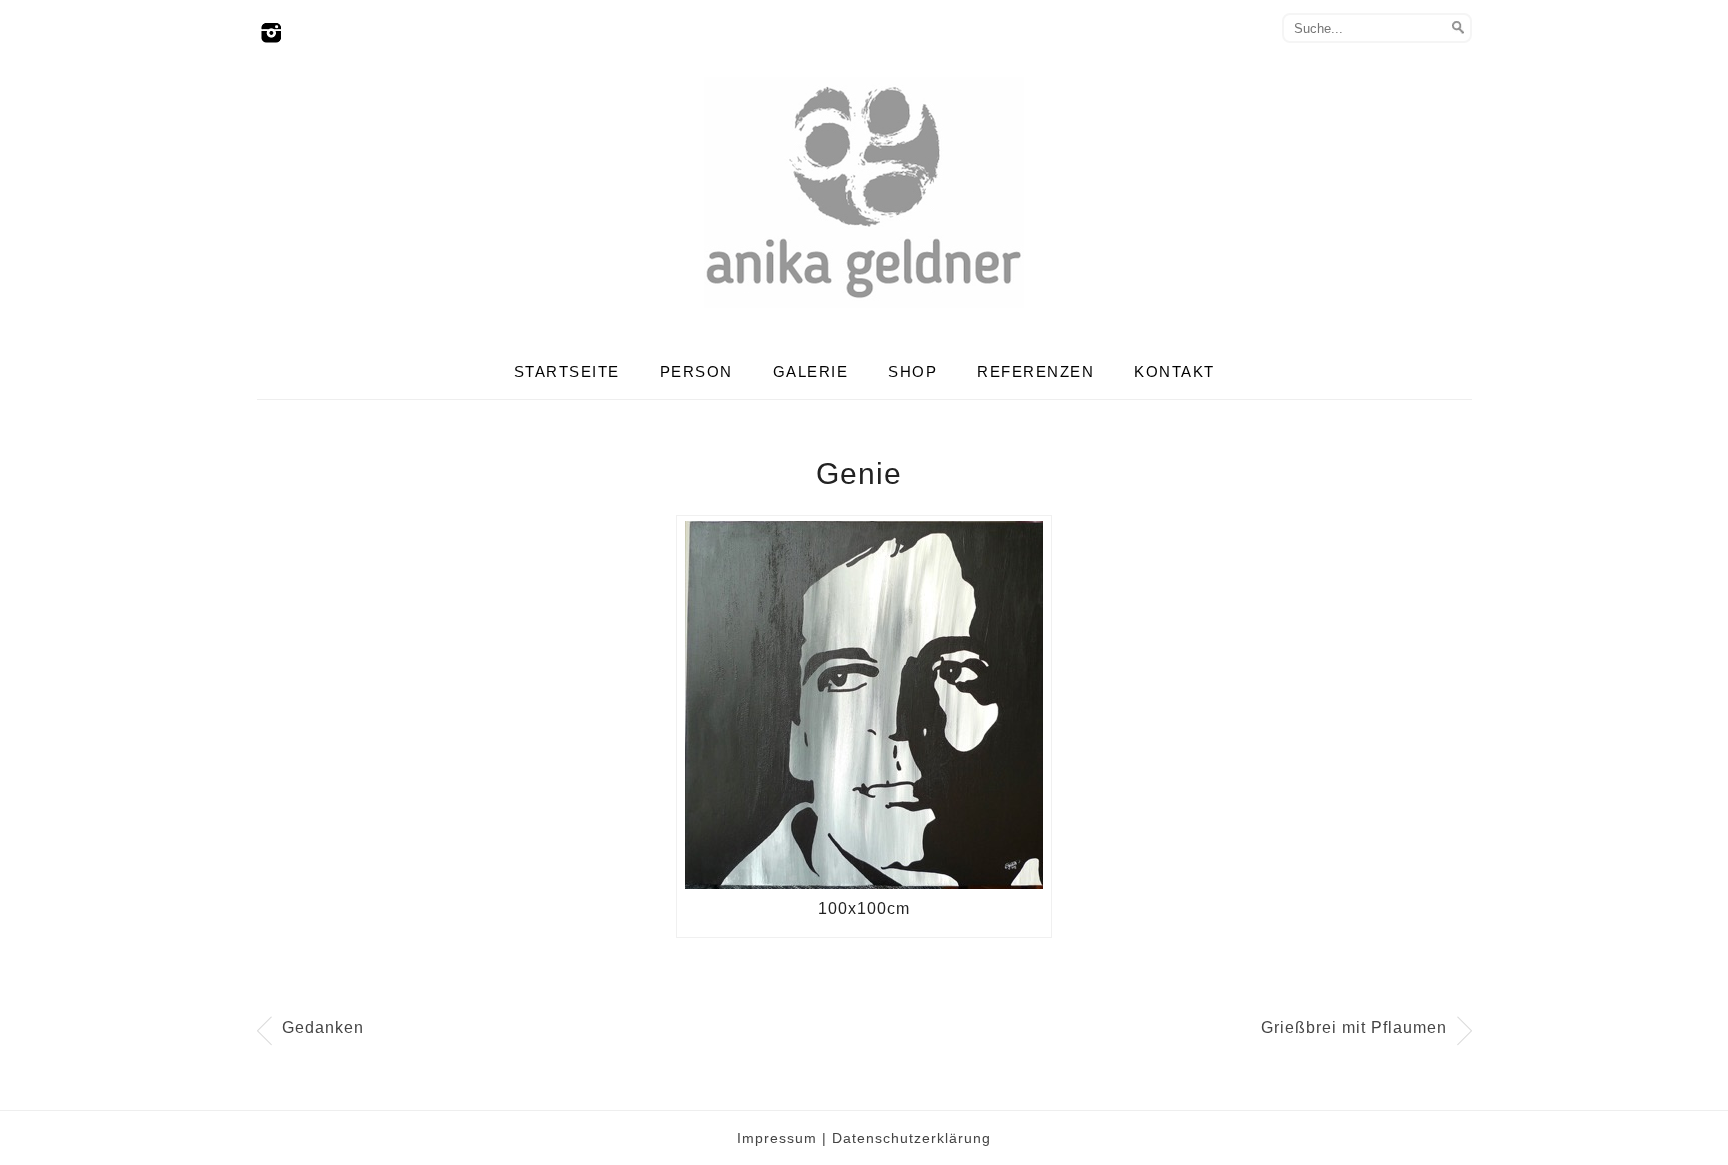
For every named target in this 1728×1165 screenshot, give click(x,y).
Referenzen (1035, 371)
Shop (912, 371)
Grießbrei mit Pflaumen (1354, 1027)
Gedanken (323, 1027)
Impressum (777, 1138)
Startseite (567, 371)
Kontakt (1174, 371)
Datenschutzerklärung (911, 1138)
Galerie (811, 371)
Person (696, 371)
